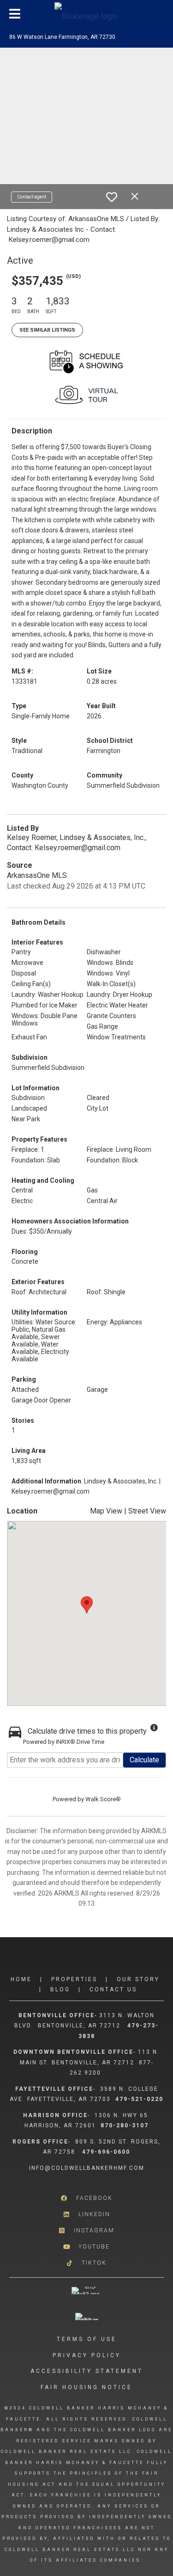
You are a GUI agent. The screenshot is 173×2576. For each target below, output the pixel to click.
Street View (147, 1511)
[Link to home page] (87, 14)
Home (21, 1979)
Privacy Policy (87, 2355)
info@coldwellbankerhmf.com (87, 2168)
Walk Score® (103, 1799)
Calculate (144, 1760)
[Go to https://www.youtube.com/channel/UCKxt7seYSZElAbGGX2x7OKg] (86, 2246)
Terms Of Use (87, 2339)
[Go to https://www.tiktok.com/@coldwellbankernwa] (86, 2263)
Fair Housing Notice (86, 2387)
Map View (106, 1511)
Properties (74, 1979)
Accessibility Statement (87, 2371)
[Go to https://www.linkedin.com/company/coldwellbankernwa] (86, 2214)
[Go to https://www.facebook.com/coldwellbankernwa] (86, 2198)
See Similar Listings (47, 330)
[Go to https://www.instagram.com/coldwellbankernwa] (86, 2230)
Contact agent (32, 197)
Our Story (138, 1979)
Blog (60, 1989)
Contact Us (113, 1989)
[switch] (112, 197)
